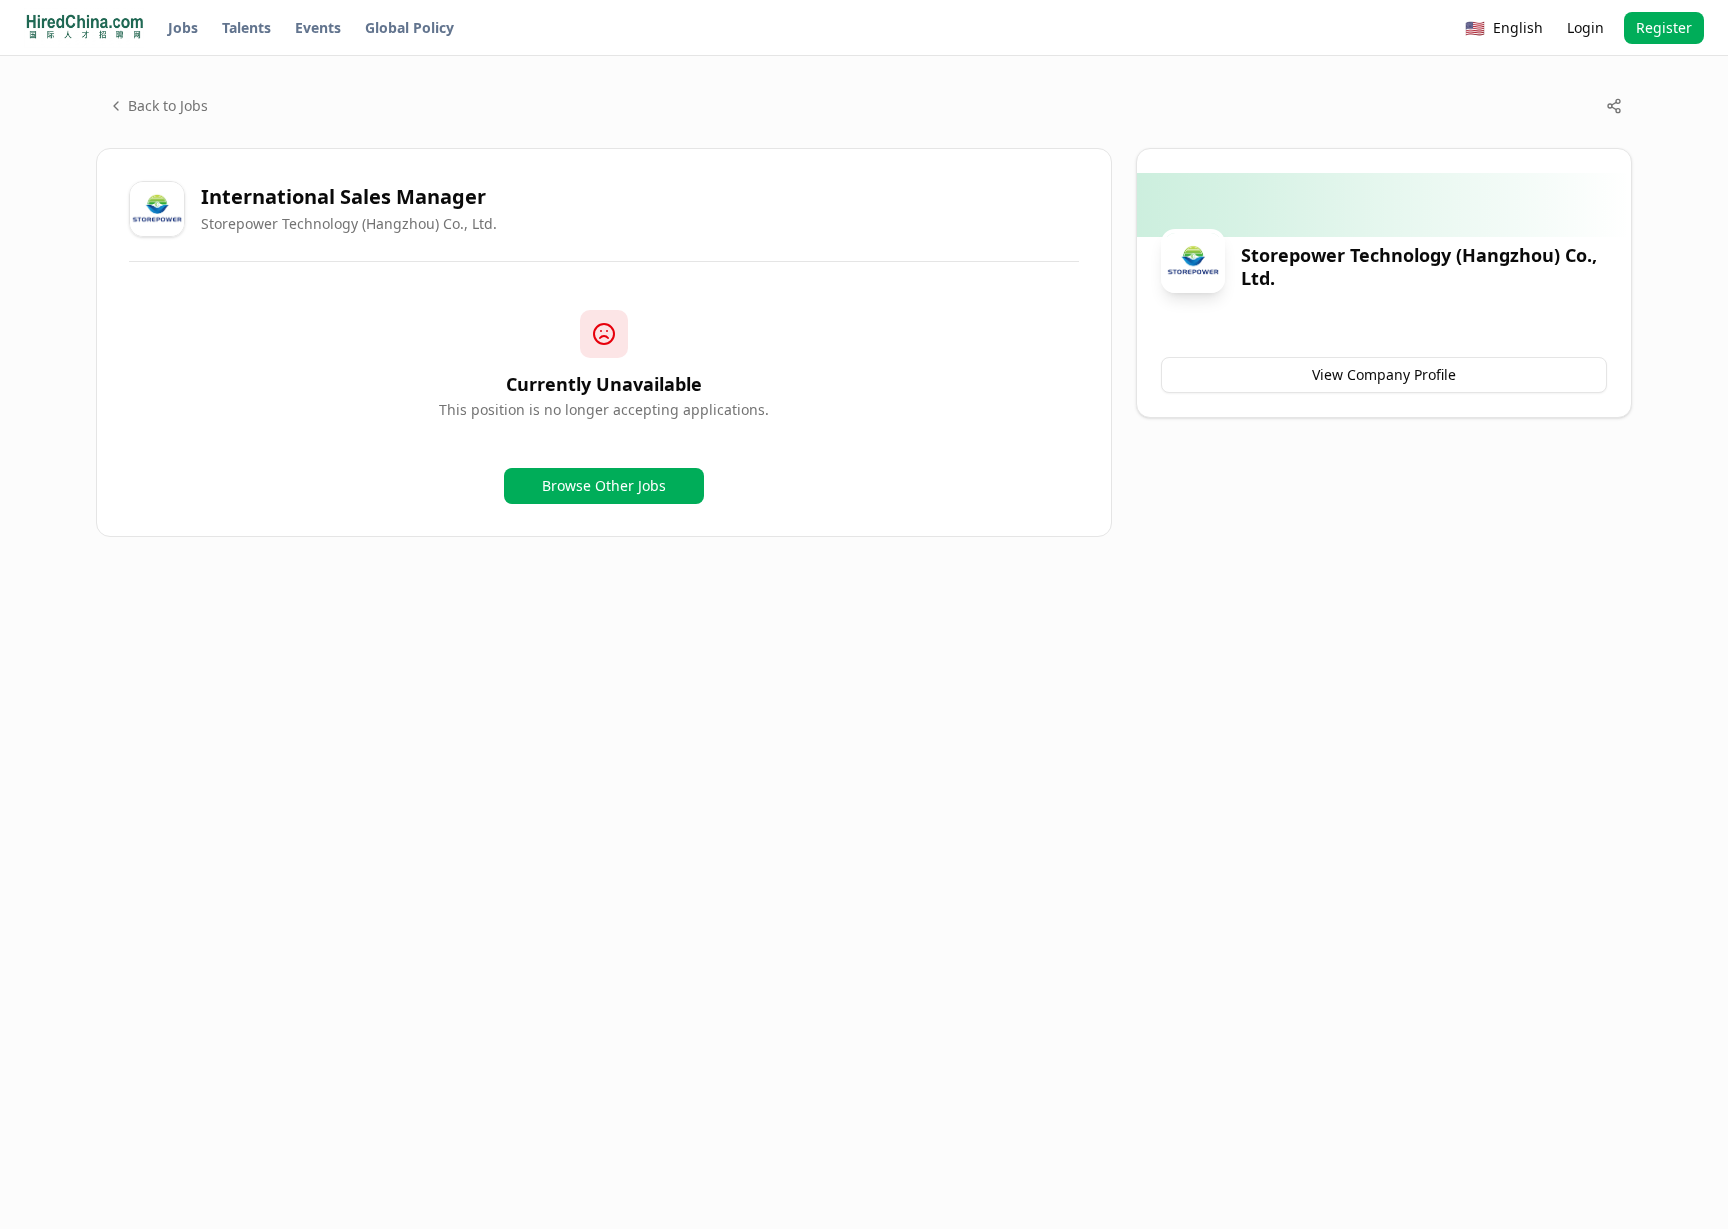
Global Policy (409, 27)
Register (1664, 27)
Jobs (183, 27)
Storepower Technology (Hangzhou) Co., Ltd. (349, 223)
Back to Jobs (168, 105)
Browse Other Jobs (604, 485)
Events (318, 27)
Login (1585, 27)
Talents (246, 27)
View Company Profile (1384, 374)
